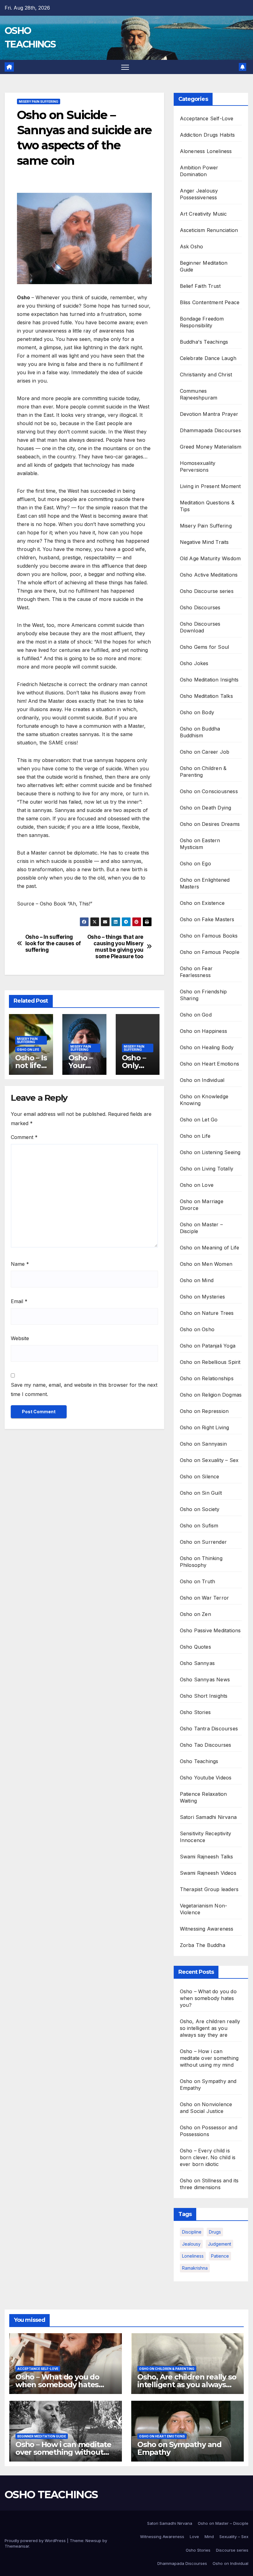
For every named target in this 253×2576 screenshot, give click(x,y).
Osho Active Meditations (209, 575)
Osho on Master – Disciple (223, 2523)
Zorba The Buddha (203, 1945)
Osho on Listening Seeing (210, 1152)
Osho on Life (28, 1050)
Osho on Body (197, 712)
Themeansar (17, 2546)
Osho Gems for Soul (205, 647)
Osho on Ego (195, 863)
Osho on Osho (197, 1329)
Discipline (192, 2232)
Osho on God (196, 1015)
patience (220, 2256)
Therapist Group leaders (209, 1889)
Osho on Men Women (206, 1264)
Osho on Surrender (203, 1542)
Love (194, 2537)
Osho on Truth (198, 1581)
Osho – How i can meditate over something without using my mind (209, 2058)
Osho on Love (197, 1185)
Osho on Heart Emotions (209, 1064)
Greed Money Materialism (211, 447)
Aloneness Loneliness (206, 151)
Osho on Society (200, 1509)
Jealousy (191, 2244)
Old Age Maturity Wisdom (210, 558)
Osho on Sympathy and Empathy (179, 2448)
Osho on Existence (202, 903)
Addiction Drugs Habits (207, 135)
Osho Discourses (200, 607)
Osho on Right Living (205, 1427)
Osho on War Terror (205, 1598)
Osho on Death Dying (206, 808)
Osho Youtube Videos (206, 1778)
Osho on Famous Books (209, 936)
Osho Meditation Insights (209, 680)
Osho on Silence (200, 1476)
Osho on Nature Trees (207, 1313)
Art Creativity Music (203, 214)
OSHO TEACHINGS (51, 2495)
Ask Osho (192, 246)
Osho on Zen (195, 1614)
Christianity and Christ (206, 375)
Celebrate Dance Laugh (208, 358)
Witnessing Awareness (207, 1929)
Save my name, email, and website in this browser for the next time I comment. (84, 1389)
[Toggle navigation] (125, 67)
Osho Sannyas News (205, 1679)
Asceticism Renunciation (209, 230)
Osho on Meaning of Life (210, 1248)
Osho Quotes (195, 1647)
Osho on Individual (202, 1080)
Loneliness (193, 2256)
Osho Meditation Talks (206, 696)
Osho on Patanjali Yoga (208, 1346)
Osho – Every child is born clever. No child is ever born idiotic (208, 2157)
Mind (209, 2537)
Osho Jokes (194, 663)
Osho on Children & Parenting (167, 2369)
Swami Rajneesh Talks (207, 1857)
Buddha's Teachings (204, 342)
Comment (24, 1137)
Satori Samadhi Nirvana (208, 1817)
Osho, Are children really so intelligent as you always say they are (210, 2028)
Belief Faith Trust (200, 286)
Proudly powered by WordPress (36, 2541)
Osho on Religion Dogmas (211, 1395)
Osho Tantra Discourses (209, 1729)
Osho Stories (195, 1712)
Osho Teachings (199, 1761)
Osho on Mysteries (202, 1297)
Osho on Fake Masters (207, 919)
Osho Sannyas (197, 1663)
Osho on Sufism (199, 1526)
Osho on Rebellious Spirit (210, 1362)
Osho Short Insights (204, 1696)
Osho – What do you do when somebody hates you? (208, 1998)
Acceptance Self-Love (207, 118)
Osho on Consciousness (209, 791)
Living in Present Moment (210, 486)
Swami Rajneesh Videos (208, 1873)
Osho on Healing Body (207, 1047)
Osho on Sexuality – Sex (209, 1460)
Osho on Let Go (199, 1120)
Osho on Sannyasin (203, 1444)
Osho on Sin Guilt (201, 1493)
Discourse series (232, 2550)
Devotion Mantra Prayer (209, 414)
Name (20, 1264)
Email (19, 1301)
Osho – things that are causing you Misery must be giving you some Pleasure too (115, 946)
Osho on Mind (197, 1280)
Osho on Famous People (210, 952)
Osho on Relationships (207, 1378)
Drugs (215, 2232)
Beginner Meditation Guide (42, 2436)
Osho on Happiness (203, 1031)
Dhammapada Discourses (210, 430)
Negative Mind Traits (204, 542)
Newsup (93, 2541)
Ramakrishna (195, 2268)
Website (20, 1338)
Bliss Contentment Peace (210, 302)
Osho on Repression (204, 1411)
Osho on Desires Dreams (210, 824)
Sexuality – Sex (234, 2537)
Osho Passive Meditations (210, 1630)
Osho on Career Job (205, 752)
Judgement (220, 2244)
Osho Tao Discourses (206, 1745)
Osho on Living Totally (207, 1169)
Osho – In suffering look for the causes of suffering (53, 943)
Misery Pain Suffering (39, 101)
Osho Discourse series (207, 591)
